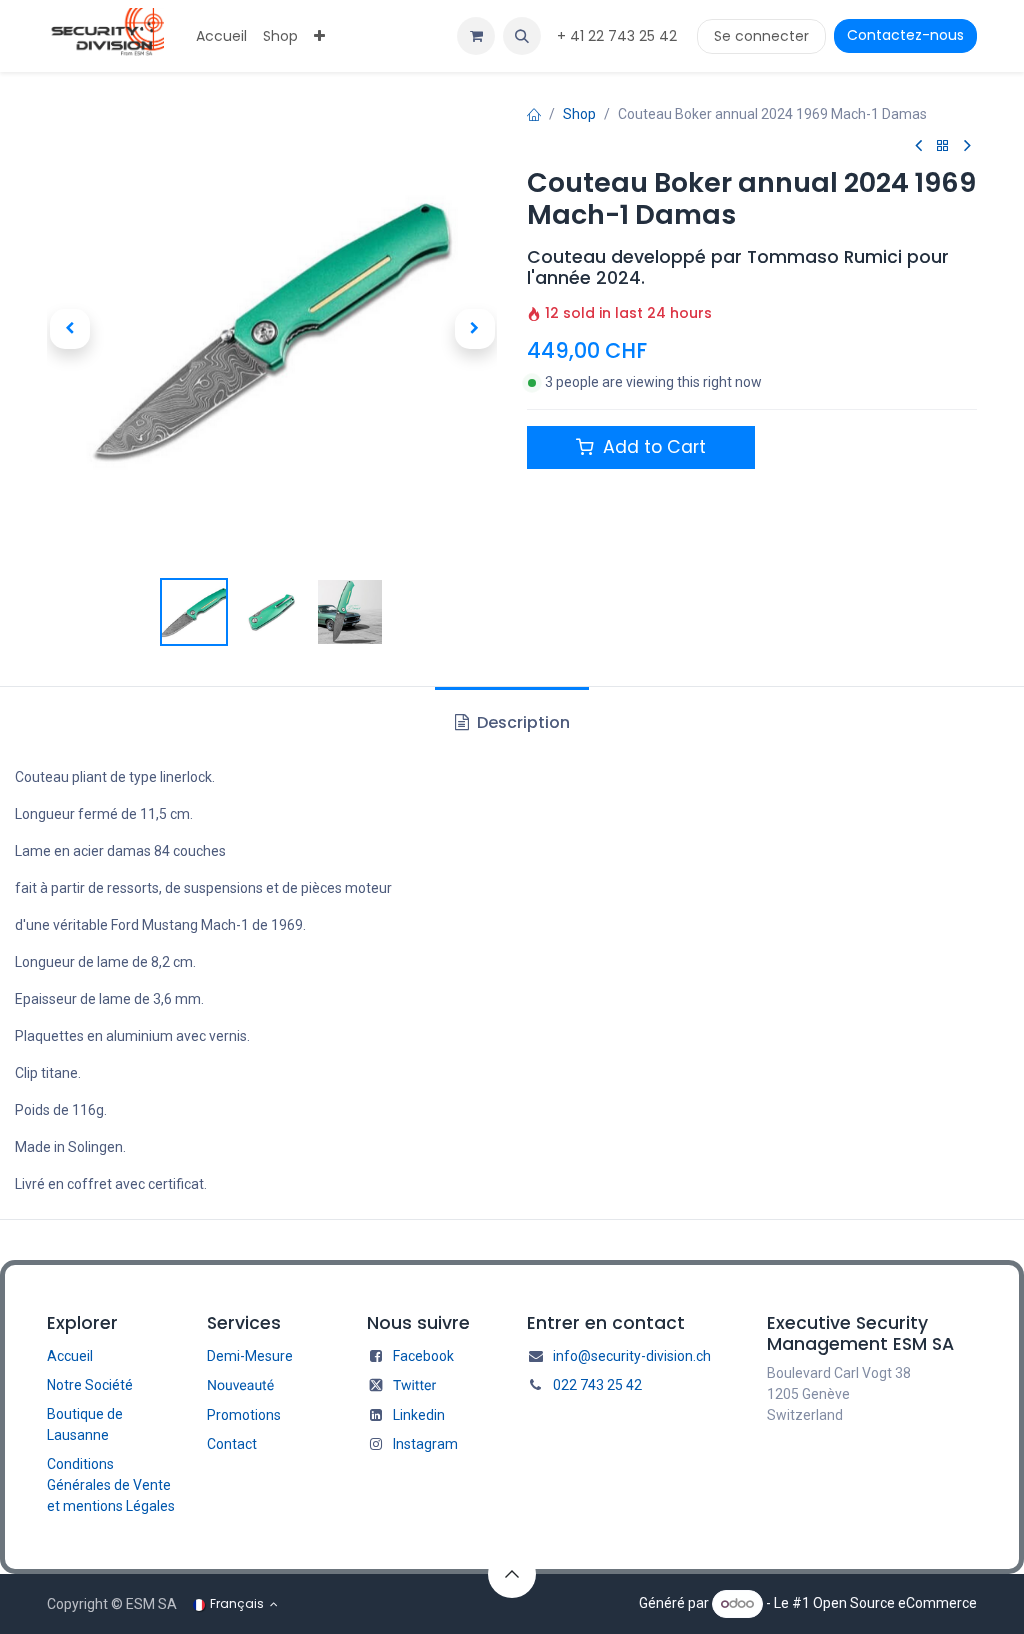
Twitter (414, 1386)
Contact (232, 1444)
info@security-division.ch (632, 1356)
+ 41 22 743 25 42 (619, 36)
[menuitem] (221, 36)
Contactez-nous (905, 35)
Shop (579, 114)
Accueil (70, 1356)
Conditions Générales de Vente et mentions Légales (111, 1485)
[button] (522, 36)
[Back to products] (943, 146)
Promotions (244, 1415)
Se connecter (761, 36)
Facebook (423, 1356)
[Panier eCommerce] (476, 36)
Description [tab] (521, 722)
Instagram (425, 1444)
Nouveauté (240, 1386)
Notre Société (90, 1385)
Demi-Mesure (250, 1356)
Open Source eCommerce (895, 1603)
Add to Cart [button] (652, 447)
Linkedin (419, 1415)
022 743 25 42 (597, 1385)
